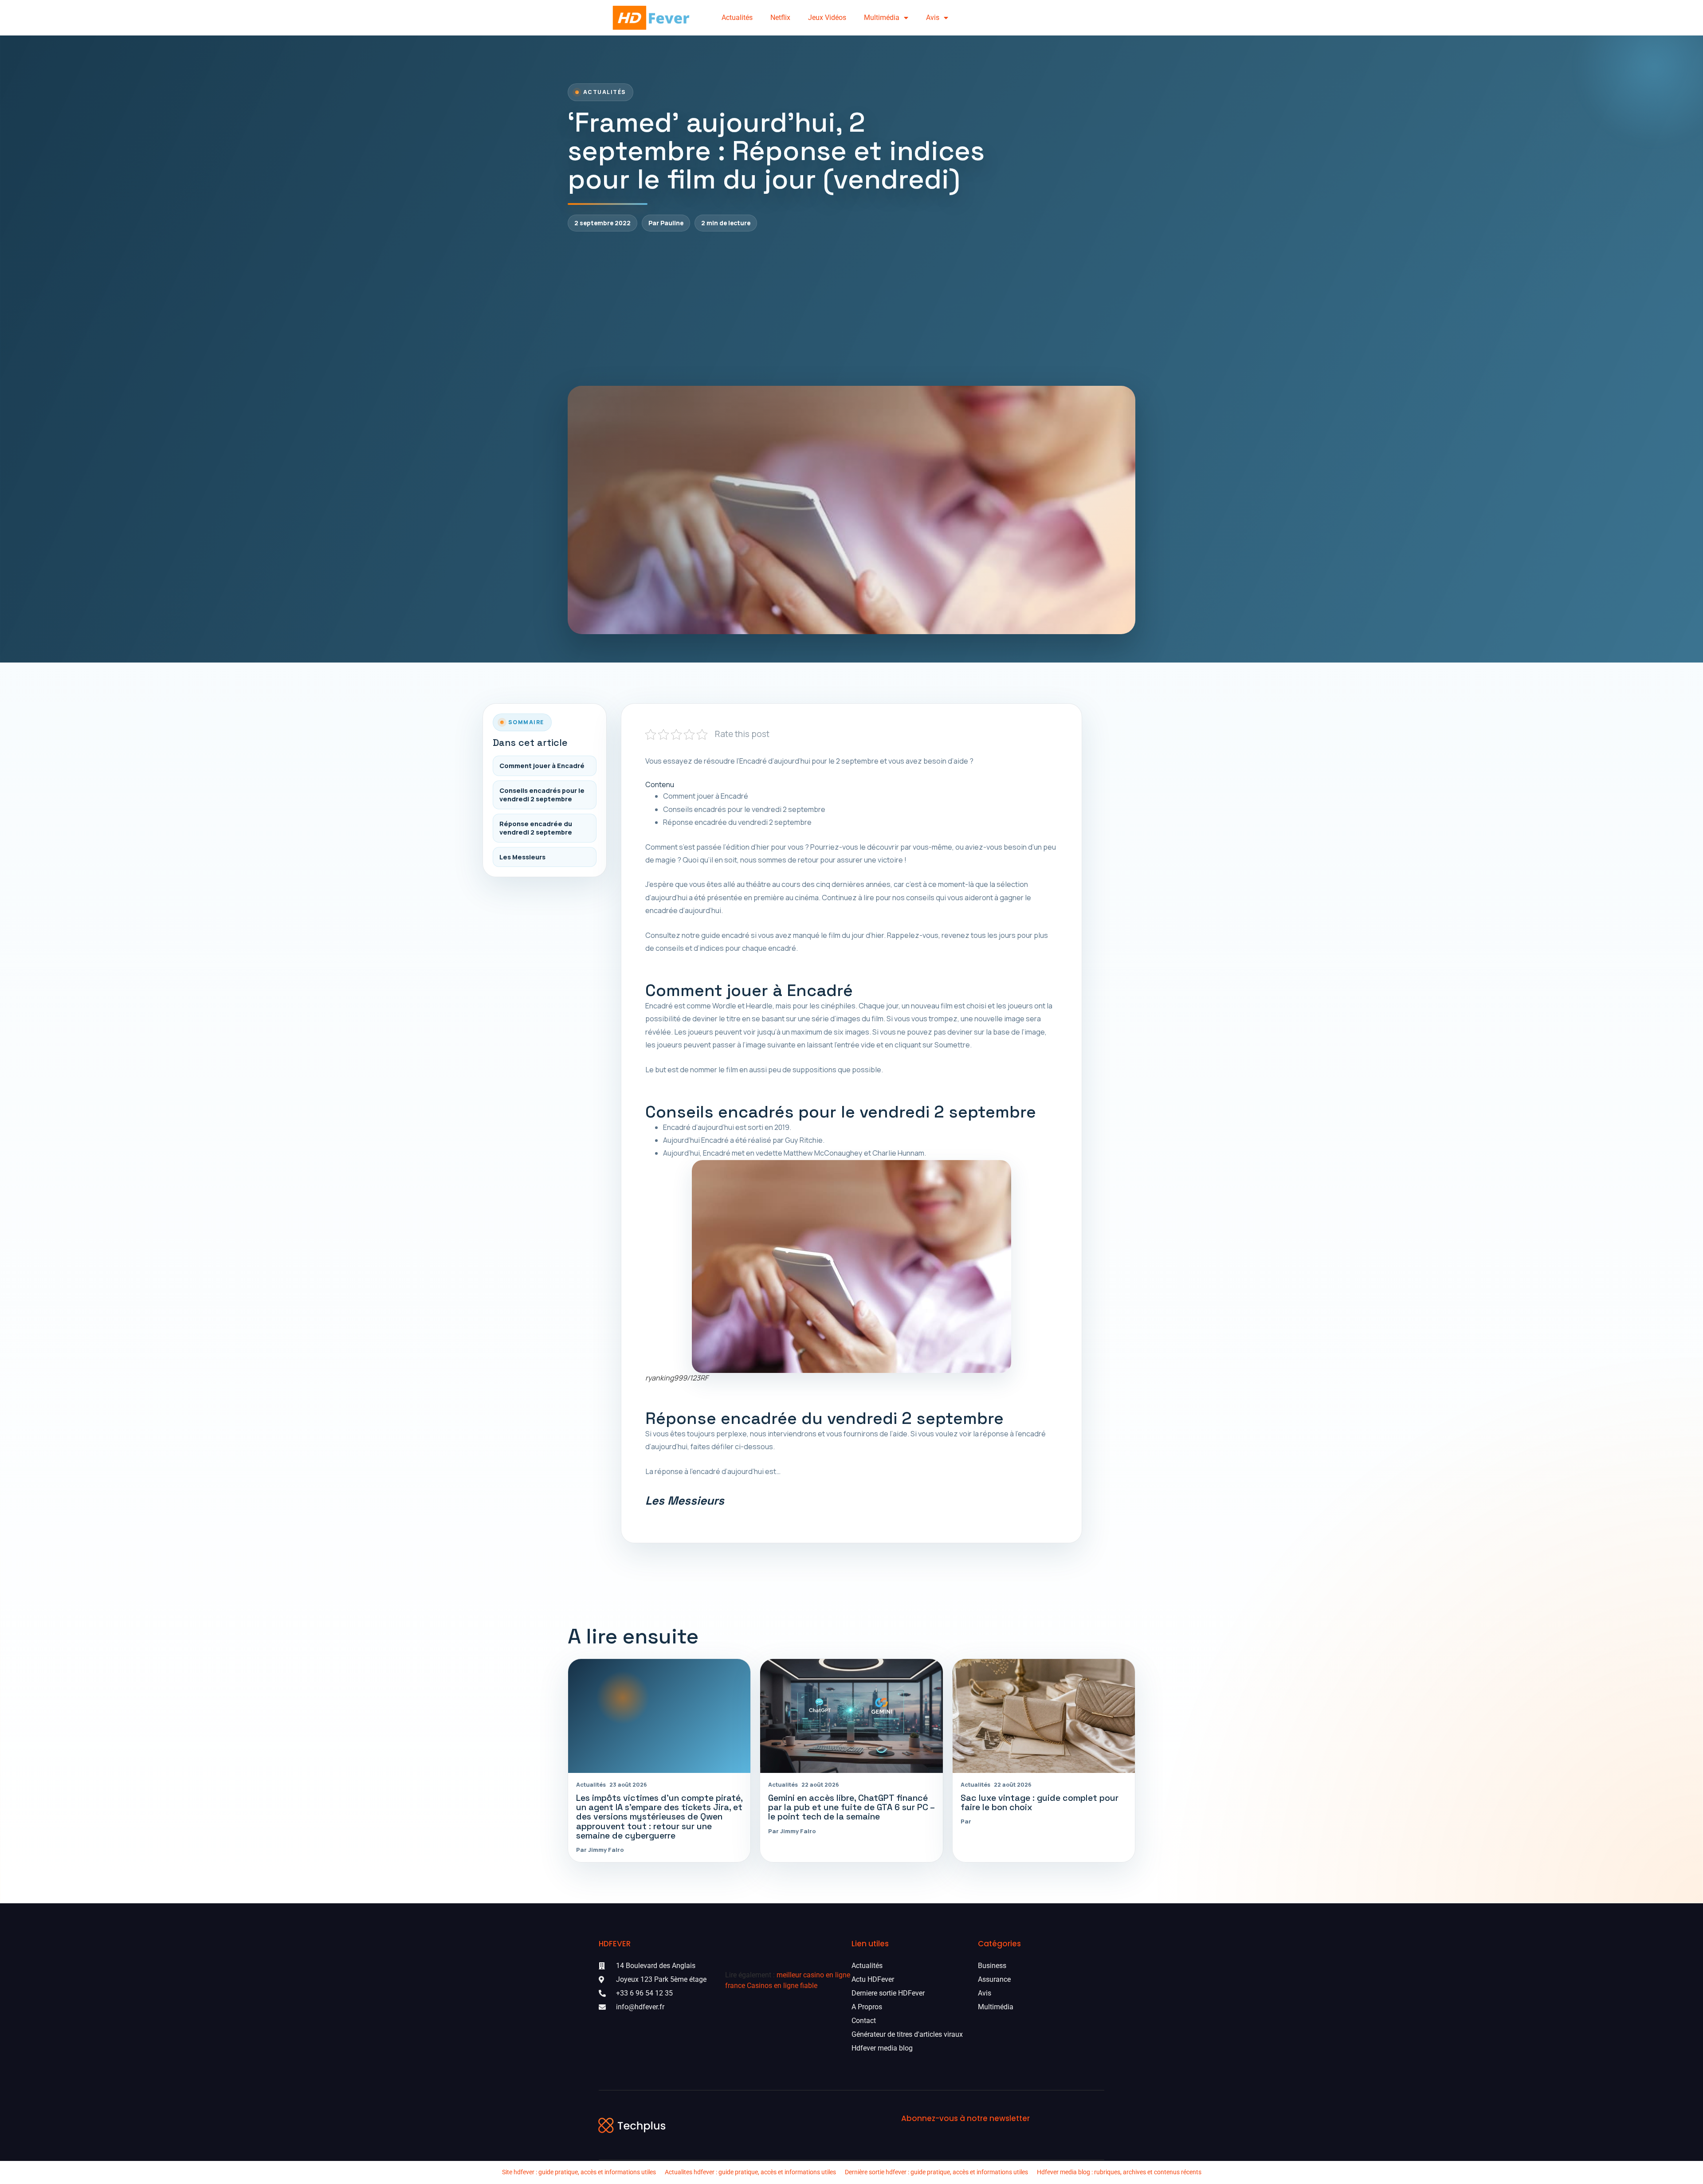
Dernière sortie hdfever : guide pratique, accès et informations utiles (936, 2172)
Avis (933, 18)
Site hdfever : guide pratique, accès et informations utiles (579, 2172)
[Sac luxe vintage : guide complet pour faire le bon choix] (1044, 1716)
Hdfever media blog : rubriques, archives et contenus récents (1119, 2172)
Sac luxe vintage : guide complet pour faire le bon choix (1040, 1803)
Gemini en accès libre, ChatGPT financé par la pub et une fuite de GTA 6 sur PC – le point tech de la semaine (851, 1807)
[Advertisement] (851, 309)
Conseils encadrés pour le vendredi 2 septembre (542, 795)
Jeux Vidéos (827, 18)
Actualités (737, 18)
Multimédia (882, 18)
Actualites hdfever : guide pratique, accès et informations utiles (750, 2172)
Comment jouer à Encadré (542, 766)
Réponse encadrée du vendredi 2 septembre (536, 828)
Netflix (780, 18)
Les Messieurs (522, 857)
